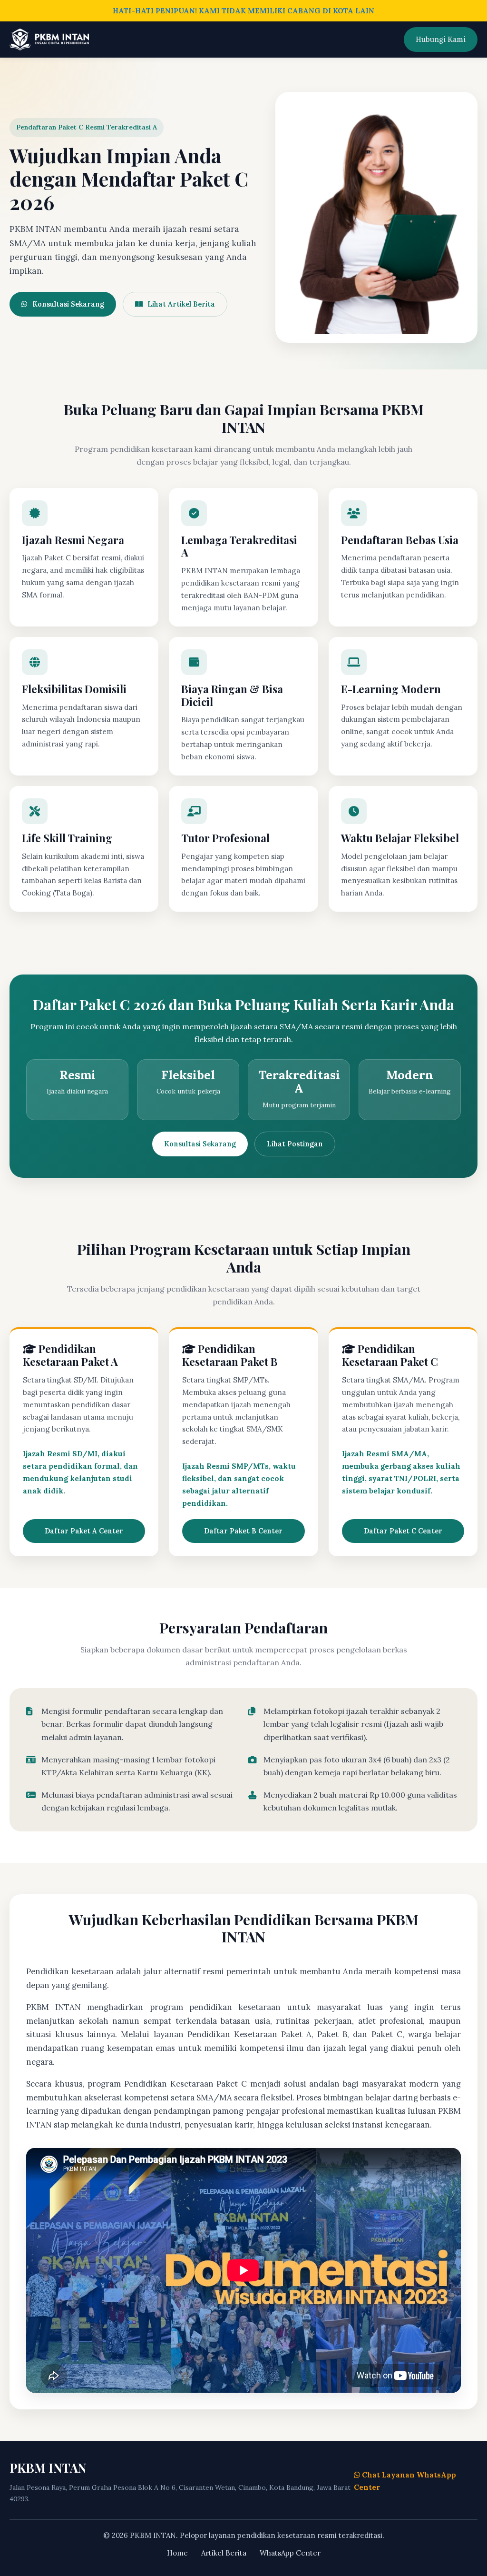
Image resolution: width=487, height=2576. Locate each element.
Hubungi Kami (441, 39)
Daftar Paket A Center (84, 1531)
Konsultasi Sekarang (68, 304)
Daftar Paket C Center (403, 1531)
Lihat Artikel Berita (181, 304)
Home (177, 2553)
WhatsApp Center (290, 2553)
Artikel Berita (224, 2553)
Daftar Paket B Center (243, 1531)
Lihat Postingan (295, 1144)
